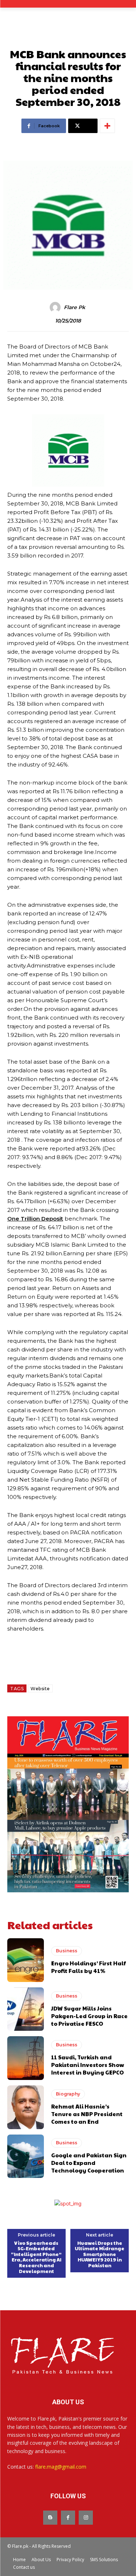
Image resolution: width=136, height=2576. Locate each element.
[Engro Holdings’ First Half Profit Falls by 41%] (26, 1960)
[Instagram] (86, 2518)
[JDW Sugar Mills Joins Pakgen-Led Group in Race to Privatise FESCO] (26, 2009)
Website (40, 1689)
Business (67, 1951)
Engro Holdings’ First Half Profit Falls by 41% (88, 1967)
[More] (107, 126)
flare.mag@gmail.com (61, 2467)
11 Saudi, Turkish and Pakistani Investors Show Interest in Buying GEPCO (88, 2065)
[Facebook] (68, 2518)
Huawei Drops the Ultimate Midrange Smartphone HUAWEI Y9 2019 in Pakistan (100, 2255)
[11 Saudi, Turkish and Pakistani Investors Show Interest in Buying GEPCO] (26, 2058)
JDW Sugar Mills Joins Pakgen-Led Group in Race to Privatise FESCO (89, 2016)
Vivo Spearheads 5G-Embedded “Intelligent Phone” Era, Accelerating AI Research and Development (36, 2257)
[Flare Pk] (56, 307)
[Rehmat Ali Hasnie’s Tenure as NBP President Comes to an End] (26, 2107)
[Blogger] (50, 2518)
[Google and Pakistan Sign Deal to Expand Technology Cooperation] (26, 2156)
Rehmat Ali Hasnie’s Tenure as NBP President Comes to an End (87, 2114)
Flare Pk (75, 307)
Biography (68, 2094)
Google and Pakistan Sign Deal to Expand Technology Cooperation (89, 2163)
